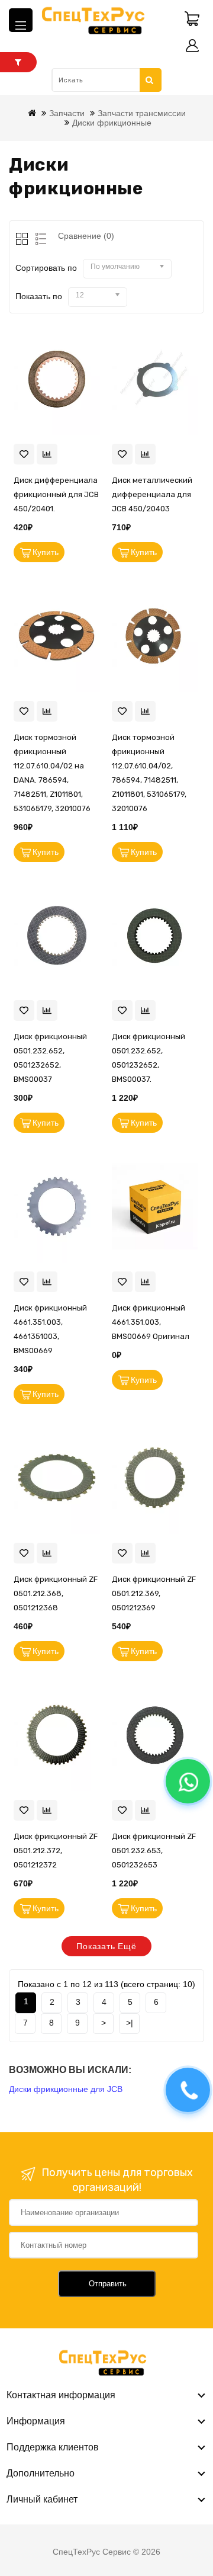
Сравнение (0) (86, 236)
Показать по (39, 296)
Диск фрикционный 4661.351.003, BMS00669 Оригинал (151, 1322)
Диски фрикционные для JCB (66, 2089)
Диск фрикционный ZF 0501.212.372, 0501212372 (56, 1851)
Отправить (108, 2284)
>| (130, 2023)
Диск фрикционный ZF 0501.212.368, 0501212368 (56, 1593)
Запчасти (67, 113)
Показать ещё (106, 1946)
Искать (151, 80)
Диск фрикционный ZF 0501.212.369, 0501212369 (154, 1593)
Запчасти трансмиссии (142, 113)
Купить (46, 552)
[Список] (39, 240)
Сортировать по (46, 268)
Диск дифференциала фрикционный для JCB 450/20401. (56, 494)
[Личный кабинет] (192, 46)
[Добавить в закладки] (24, 454)
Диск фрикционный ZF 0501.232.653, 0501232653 (154, 1851)
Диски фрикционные (112, 123)
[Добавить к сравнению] (47, 454)
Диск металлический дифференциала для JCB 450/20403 (152, 494)
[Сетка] (23, 240)
